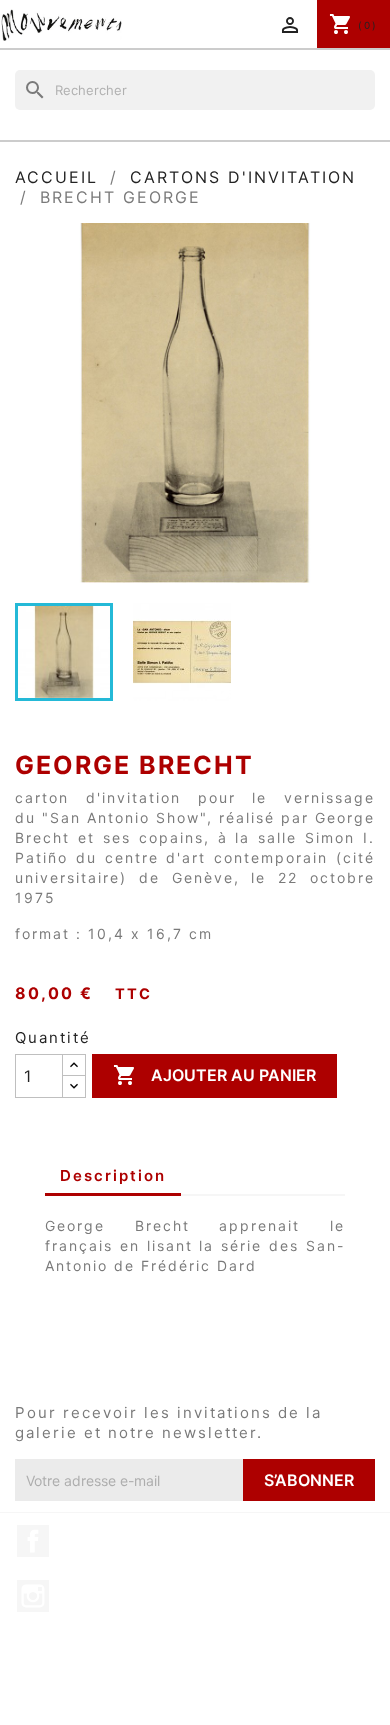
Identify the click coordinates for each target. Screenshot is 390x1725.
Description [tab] (113, 1175)
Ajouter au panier (214, 1075)
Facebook (33, 1541)
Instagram (33, 1596)
